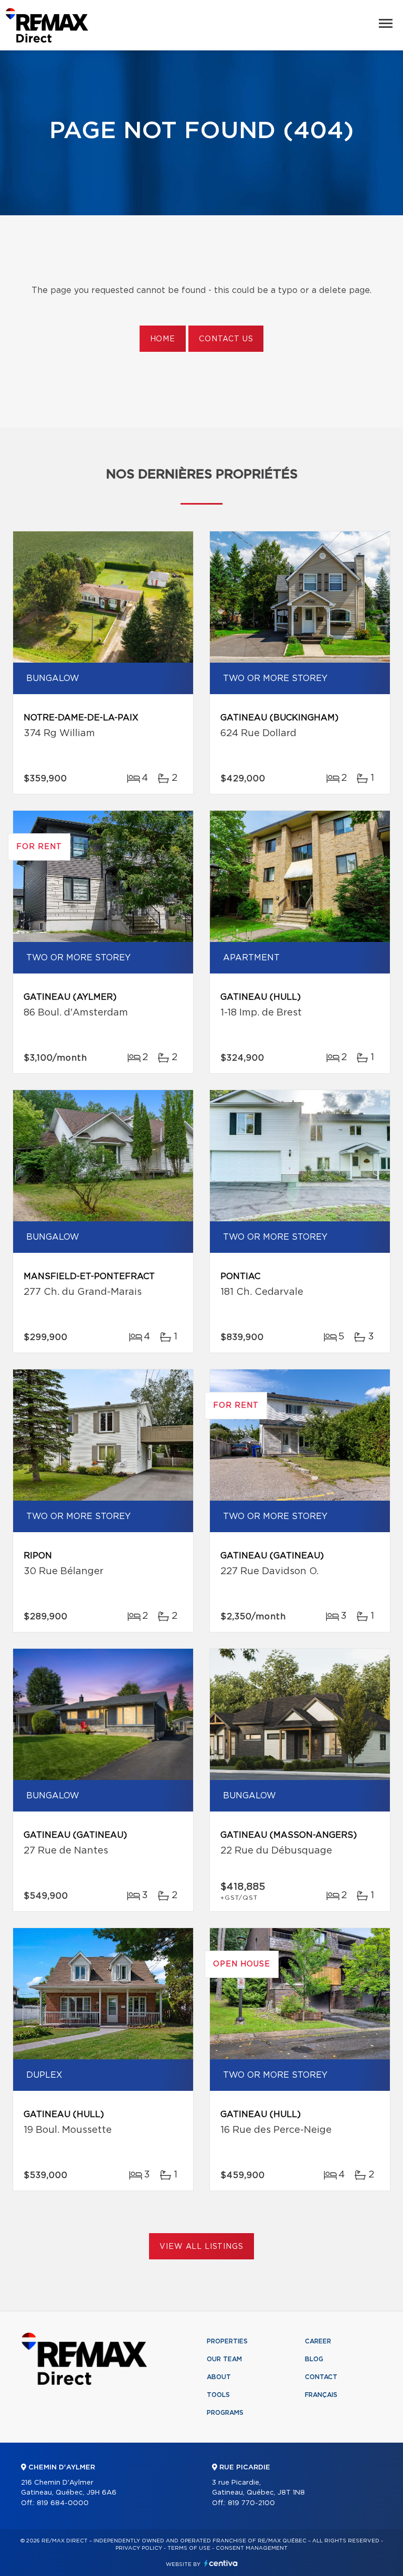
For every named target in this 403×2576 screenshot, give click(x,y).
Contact (321, 2377)
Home (163, 339)
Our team (224, 2359)
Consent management (252, 2548)
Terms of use (189, 2548)
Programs (225, 2413)
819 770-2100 (251, 2503)
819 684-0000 (63, 2503)
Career (318, 2341)
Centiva (221, 2563)
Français (321, 2395)
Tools (218, 2395)
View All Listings (201, 2247)
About (219, 2377)
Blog (314, 2359)
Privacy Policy (139, 2548)
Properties (227, 2341)
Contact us (226, 339)
